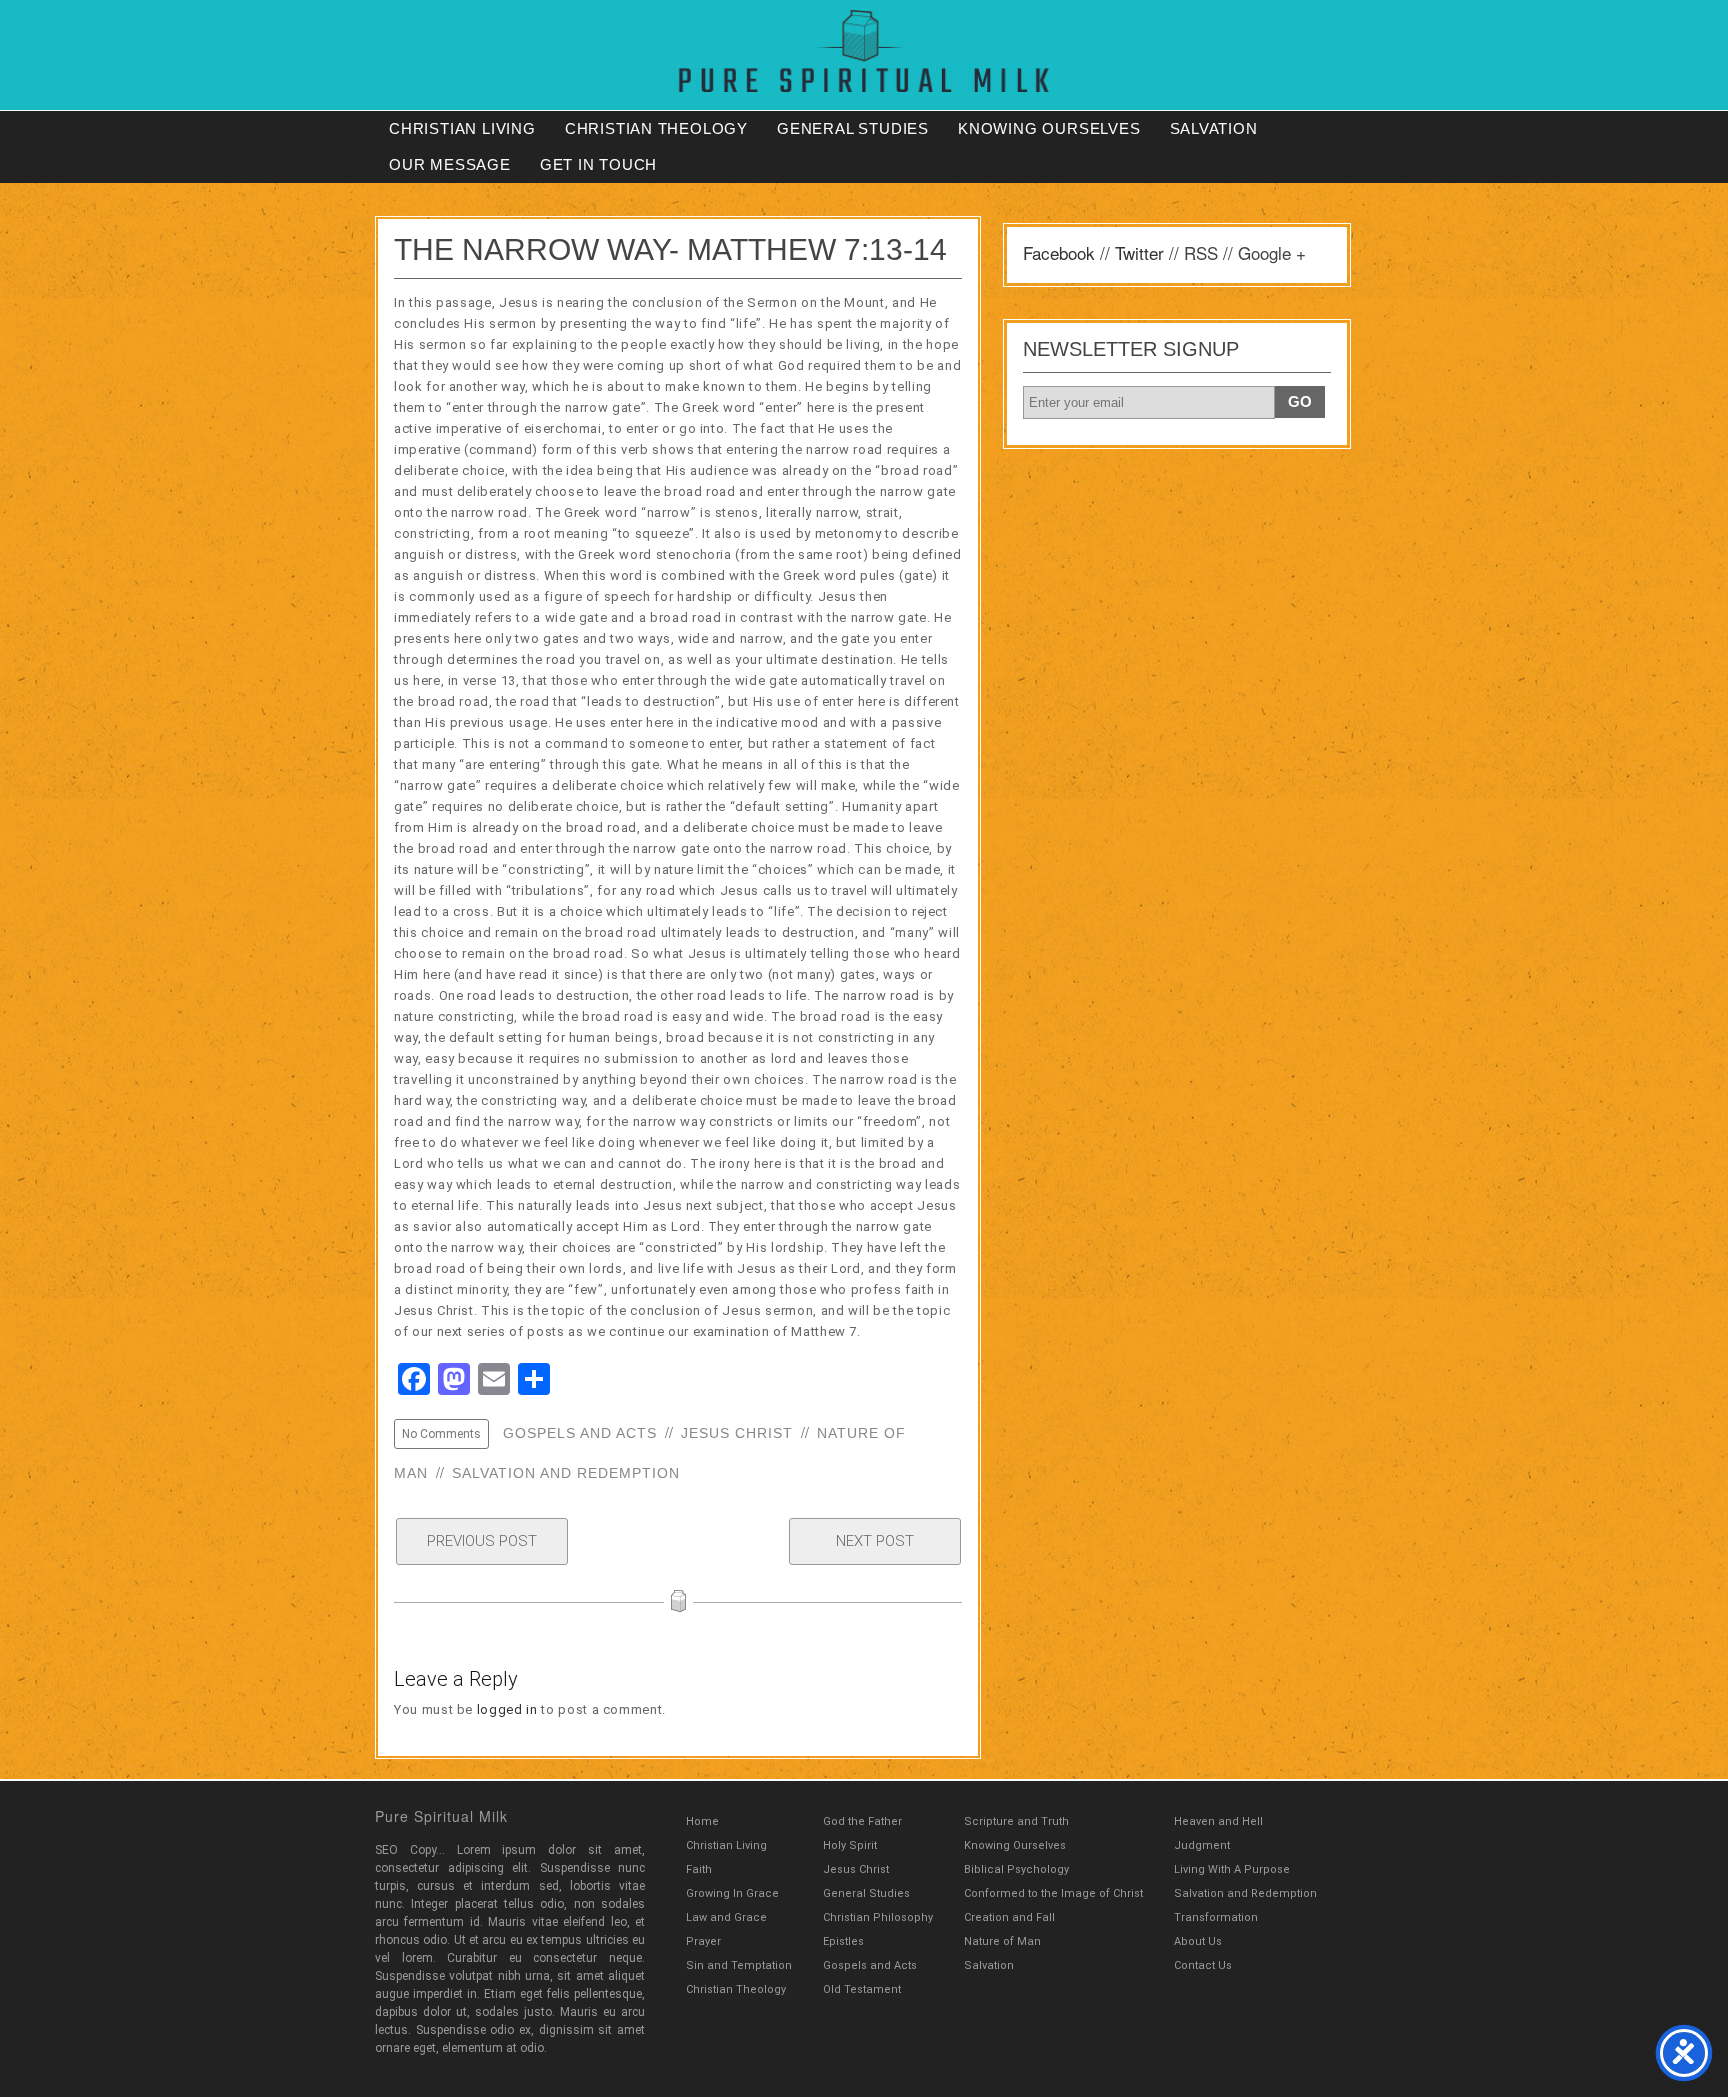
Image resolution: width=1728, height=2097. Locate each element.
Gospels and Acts (580, 1433)
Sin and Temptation (739, 1965)
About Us (1198, 1941)
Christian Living (462, 128)
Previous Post (482, 1541)
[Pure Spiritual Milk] (864, 51)
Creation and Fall (1009, 1917)
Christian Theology (656, 128)
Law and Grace (726, 1917)
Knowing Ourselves (1049, 128)
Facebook (1059, 252)
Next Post (875, 1541)
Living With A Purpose (1232, 1869)
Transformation (1216, 1917)
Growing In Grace (732, 1893)
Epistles (843, 1941)
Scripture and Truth (1016, 1821)
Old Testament (862, 1989)
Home (702, 1821)
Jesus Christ (737, 1433)
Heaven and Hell (1218, 1821)
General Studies (853, 128)
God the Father (862, 1821)
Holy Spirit (850, 1845)
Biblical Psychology (1016, 1869)
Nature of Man (1002, 1941)
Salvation (1214, 128)
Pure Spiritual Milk (441, 1816)
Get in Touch (599, 164)
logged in (507, 1709)
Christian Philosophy (878, 1917)
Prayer (703, 1941)
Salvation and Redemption (566, 1473)
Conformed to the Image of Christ (1053, 1893)
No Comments (441, 1434)
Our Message (450, 164)
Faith (699, 1869)
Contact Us (1203, 1965)
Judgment (1202, 1845)
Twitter (1139, 252)
